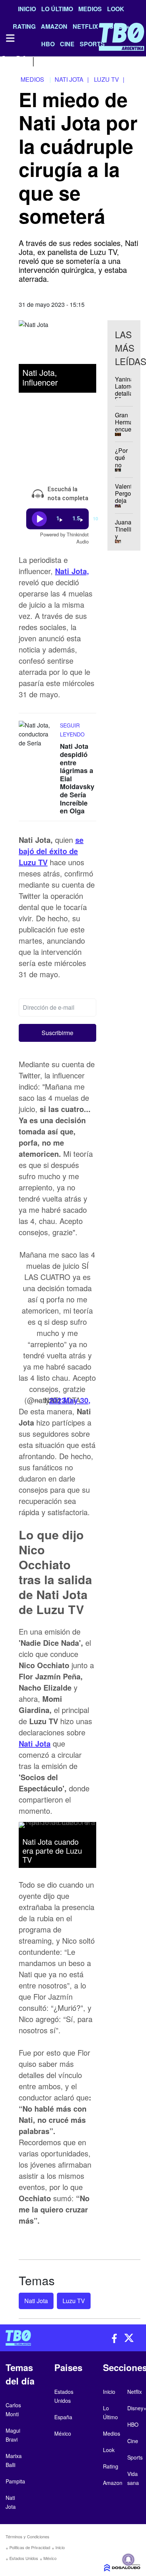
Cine (133, 2441)
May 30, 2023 (70, 1400)
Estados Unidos (24, 2558)
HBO (133, 2424)
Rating (111, 2466)
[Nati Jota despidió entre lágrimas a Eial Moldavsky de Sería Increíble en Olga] (37, 735)
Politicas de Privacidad (30, 2547)
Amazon (113, 2483)
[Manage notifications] (128, 2560)
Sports (135, 2457)
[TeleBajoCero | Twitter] (21, 61)
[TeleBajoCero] (36, 2338)
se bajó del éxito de (51, 851)
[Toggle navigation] (10, 38)
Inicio (27, 9)
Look (116, 9)
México (50, 2558)
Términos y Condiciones (28, 2536)
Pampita (15, 2481)
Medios (90, 9)
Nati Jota (35, 1743)
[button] (57, 1033)
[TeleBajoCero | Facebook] (5, 61)
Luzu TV (74, 2301)
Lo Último (57, 9)
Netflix (135, 2392)
